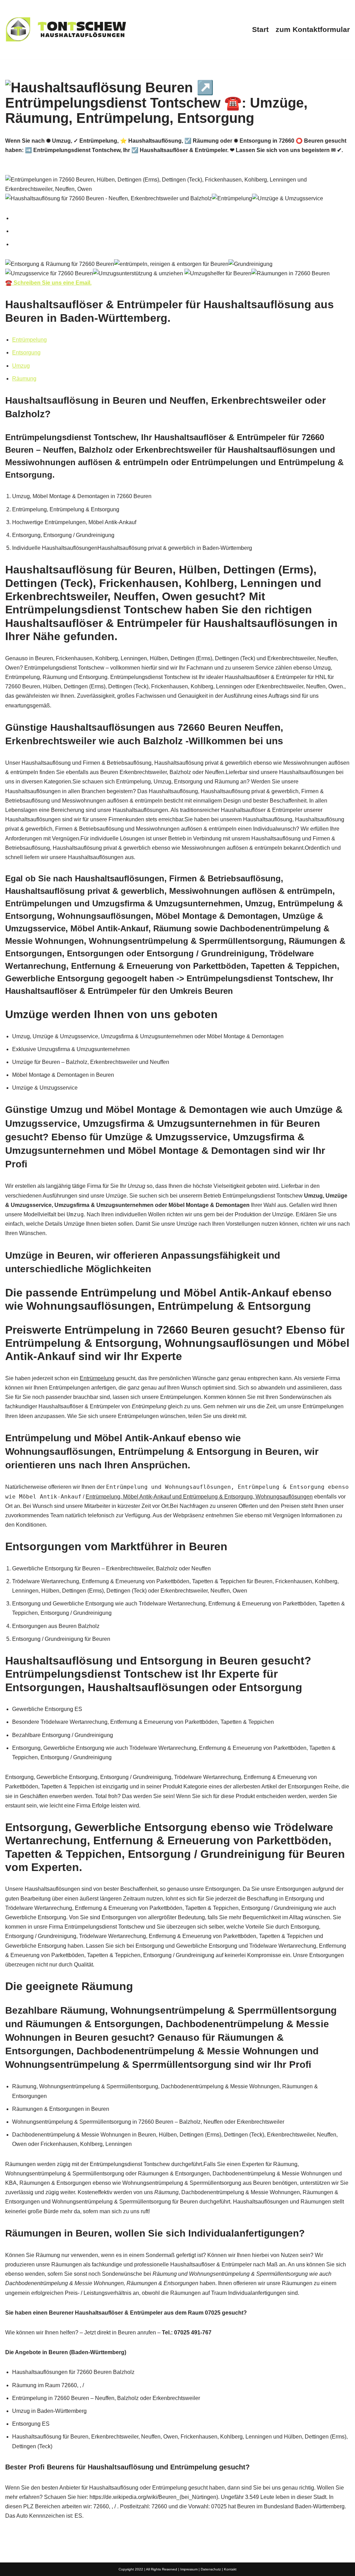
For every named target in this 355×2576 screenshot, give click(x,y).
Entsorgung (26, 353)
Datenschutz (211, 2569)
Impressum (189, 2569)
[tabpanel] (177, 274)
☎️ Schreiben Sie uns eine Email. (48, 283)
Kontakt (230, 2569)
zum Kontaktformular (313, 29)
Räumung (24, 379)
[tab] (181, 218)
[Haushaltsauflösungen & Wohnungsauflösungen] (66, 30)
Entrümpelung (29, 340)
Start (260, 29)
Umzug (21, 366)
